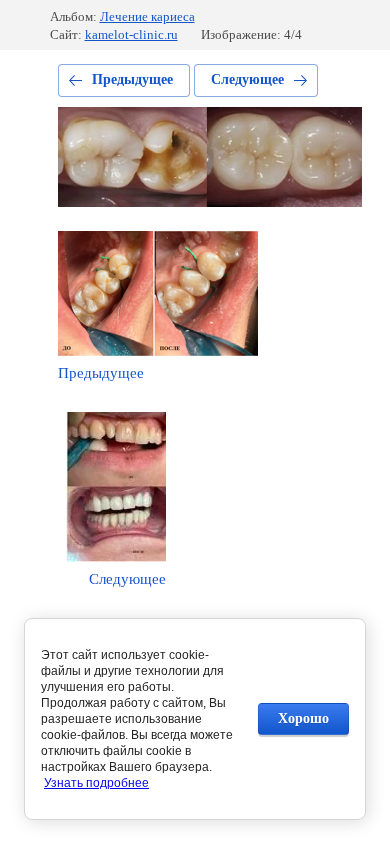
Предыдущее (132, 79)
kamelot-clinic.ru (131, 34)
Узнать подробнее (96, 783)
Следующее (247, 79)
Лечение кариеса (147, 16)
